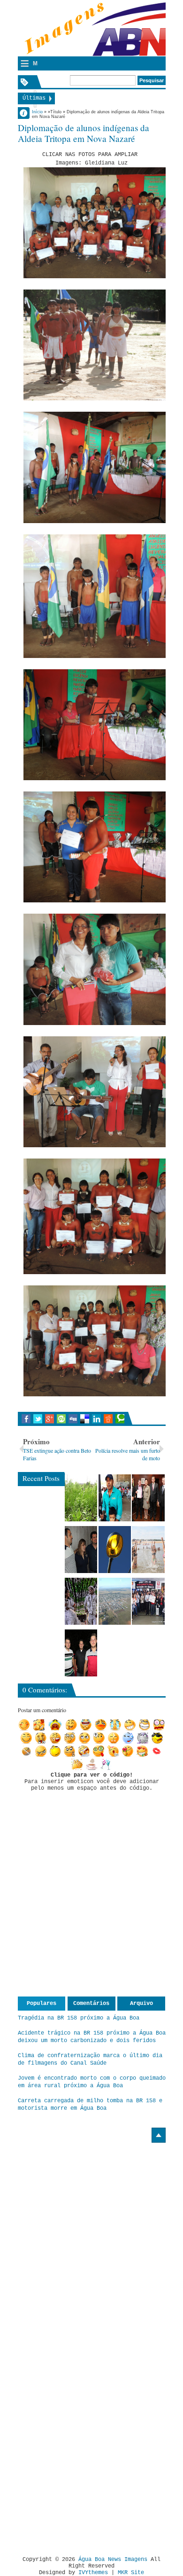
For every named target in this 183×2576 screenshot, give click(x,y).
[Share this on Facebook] (26, 1419)
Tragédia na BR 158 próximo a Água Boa (79, 2018)
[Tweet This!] (38, 1419)
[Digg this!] (73, 1419)
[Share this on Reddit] (108, 1419)
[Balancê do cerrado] (81, 1601)
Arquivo (141, 2004)
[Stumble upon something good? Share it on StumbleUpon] (61, 1419)
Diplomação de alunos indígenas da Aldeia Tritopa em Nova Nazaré (84, 133)
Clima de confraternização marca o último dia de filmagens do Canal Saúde (90, 2059)
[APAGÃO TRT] (148, 1601)
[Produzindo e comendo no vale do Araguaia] (81, 1498)
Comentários (91, 2004)
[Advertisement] (97, 2208)
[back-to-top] (159, 2135)
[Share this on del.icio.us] (85, 1419)
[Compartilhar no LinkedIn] (96, 1419)
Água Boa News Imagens (113, 2560)
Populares (42, 2004)
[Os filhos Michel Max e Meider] (81, 1653)
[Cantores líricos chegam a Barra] (81, 1550)
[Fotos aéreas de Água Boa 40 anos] (115, 1601)
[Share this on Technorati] (120, 1419)
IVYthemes (93, 2573)
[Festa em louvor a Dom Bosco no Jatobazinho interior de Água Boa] (115, 1498)
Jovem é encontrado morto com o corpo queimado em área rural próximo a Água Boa (92, 2082)
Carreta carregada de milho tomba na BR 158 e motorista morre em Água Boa (90, 2105)
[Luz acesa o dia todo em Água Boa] (115, 1550)
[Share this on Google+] (50, 1419)
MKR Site (131, 2573)
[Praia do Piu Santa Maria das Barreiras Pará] (148, 1550)
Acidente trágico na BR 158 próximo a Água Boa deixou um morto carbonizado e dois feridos (92, 2037)
